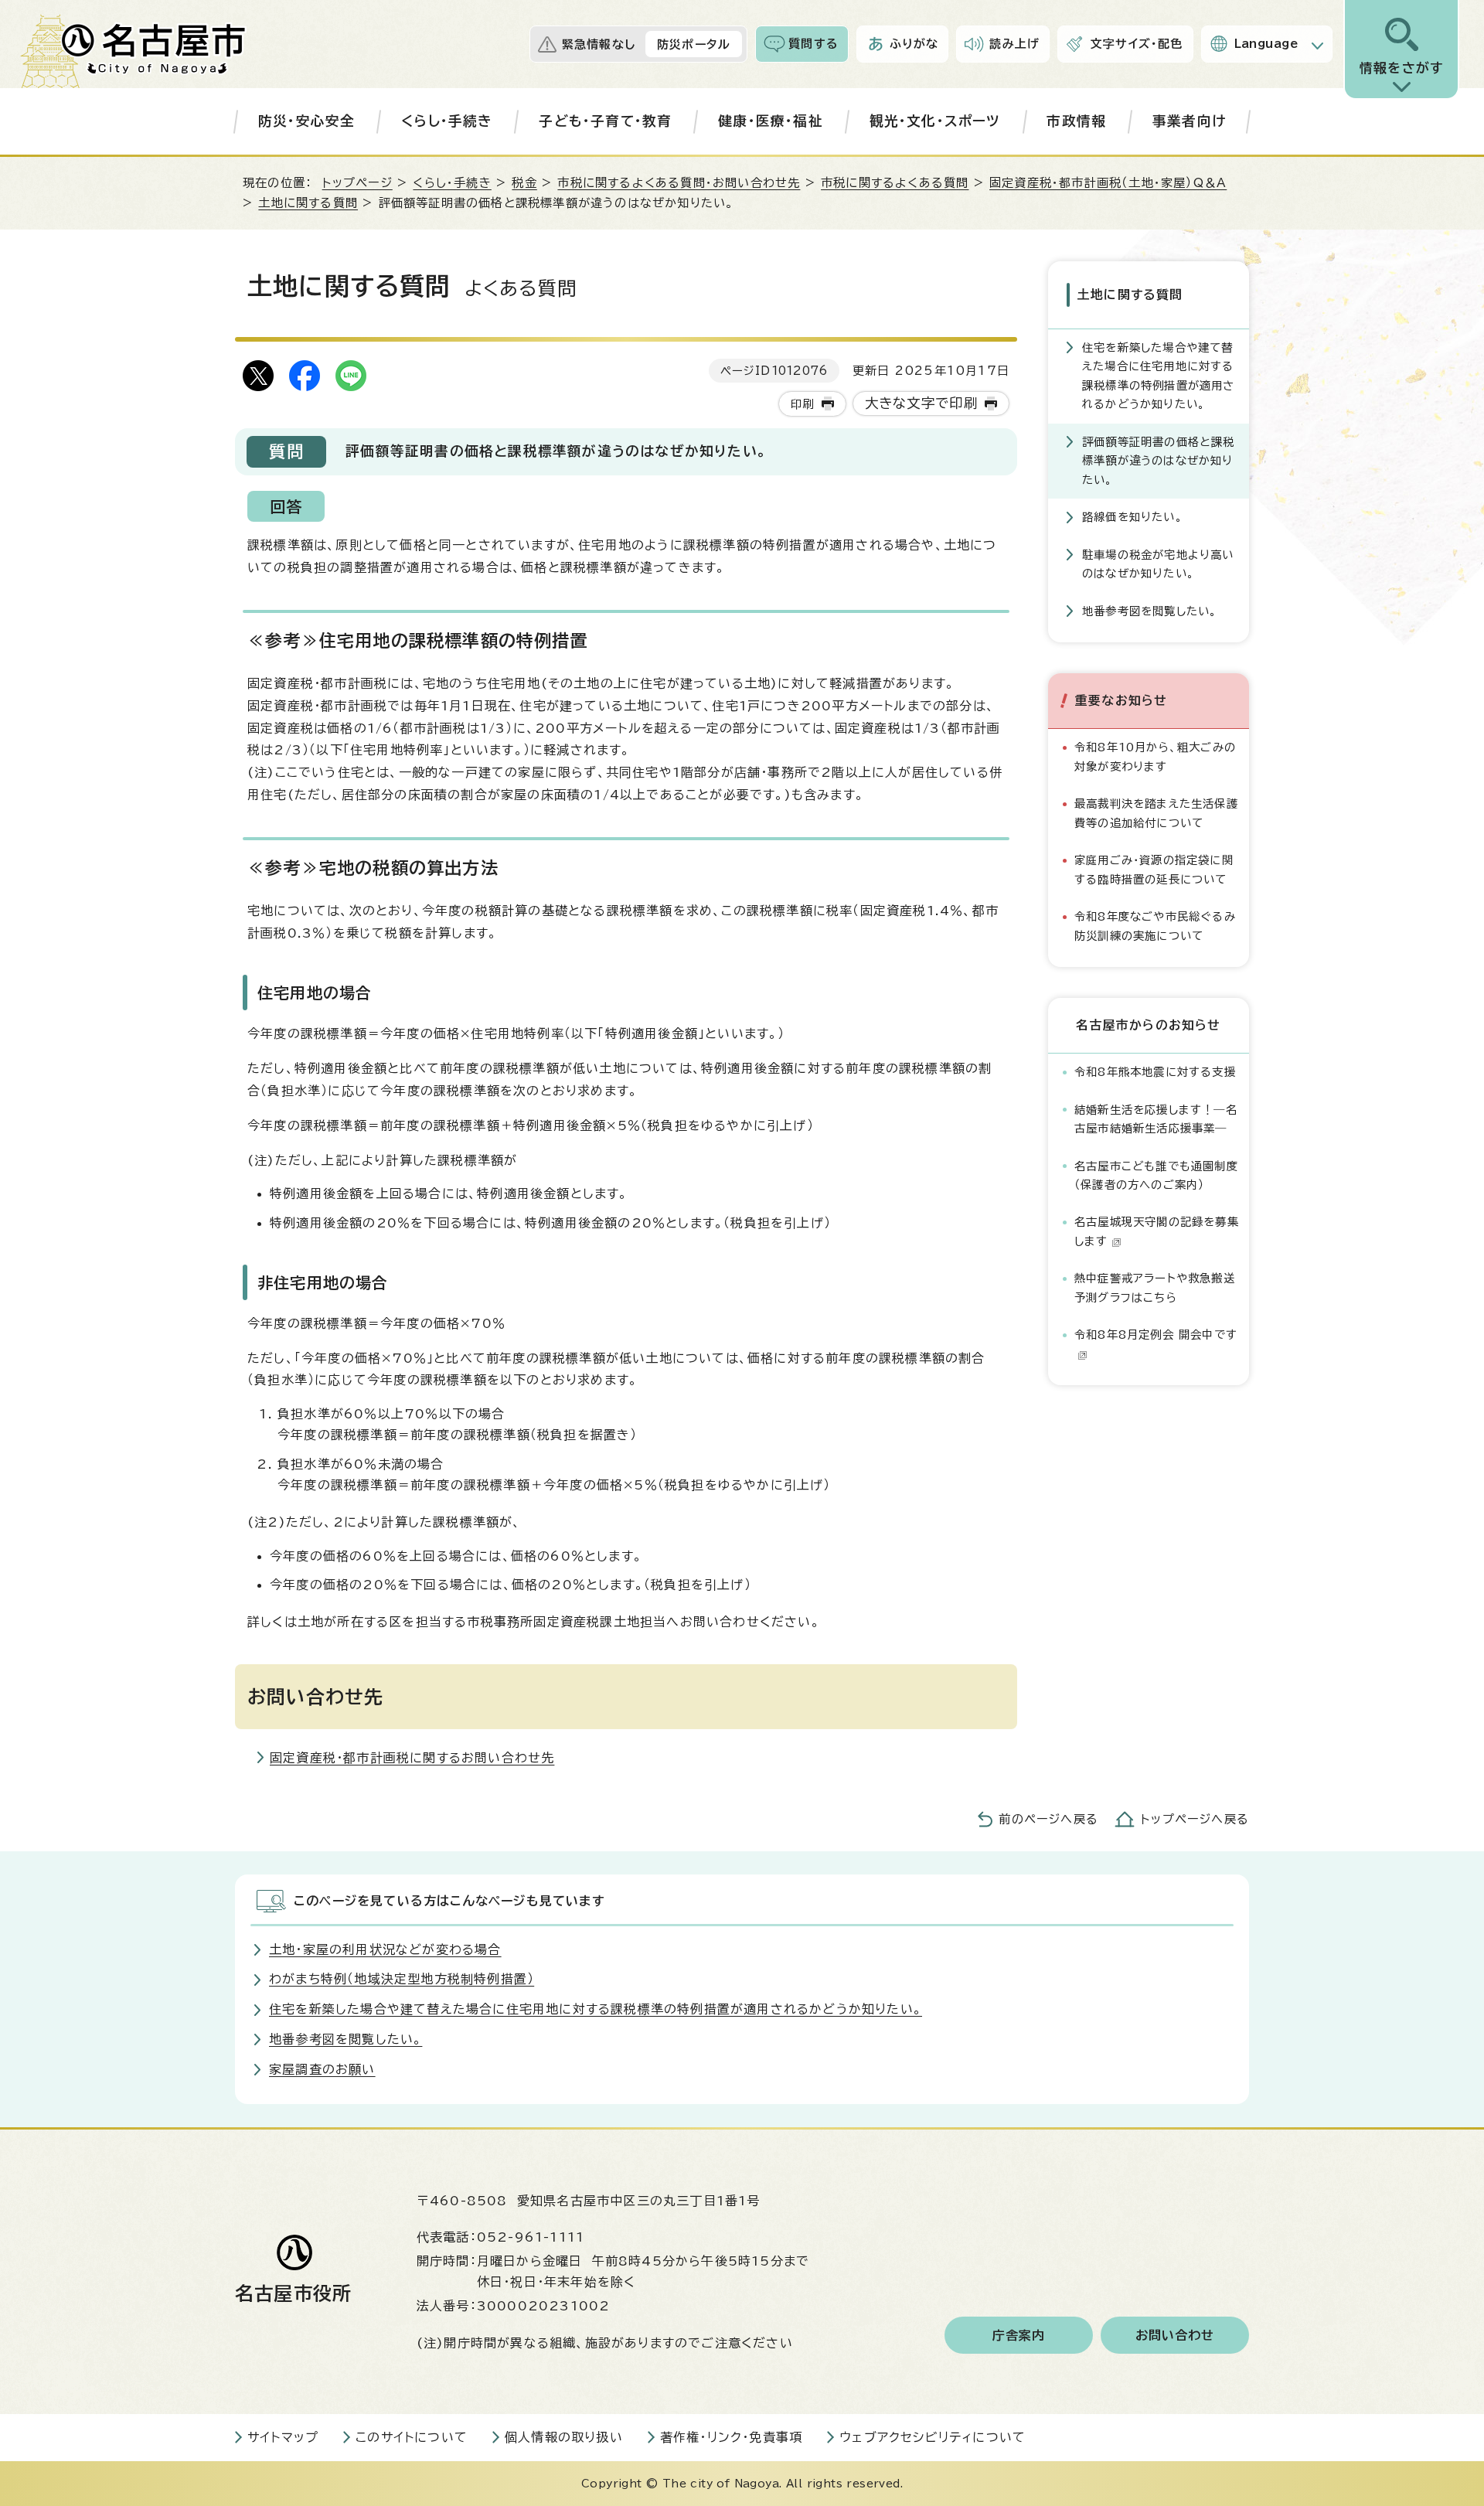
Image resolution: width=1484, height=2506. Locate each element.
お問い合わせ (1175, 2335)
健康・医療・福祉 (771, 121)
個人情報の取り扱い (564, 2437)
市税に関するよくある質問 (895, 183)
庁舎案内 (1019, 2335)
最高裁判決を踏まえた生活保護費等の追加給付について (1156, 813)
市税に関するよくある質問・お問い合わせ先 (679, 183)
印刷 (802, 404)
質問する (813, 44)
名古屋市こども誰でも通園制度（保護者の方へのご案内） (1156, 1175)
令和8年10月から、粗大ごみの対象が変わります (1155, 756)
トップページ (357, 183)
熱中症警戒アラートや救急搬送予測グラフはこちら (1155, 1287)
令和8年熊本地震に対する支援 (1155, 1072)
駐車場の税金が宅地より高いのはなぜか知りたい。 (1158, 564)
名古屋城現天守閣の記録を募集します (1157, 1231)
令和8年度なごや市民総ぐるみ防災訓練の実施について (1155, 926)
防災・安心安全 (306, 121)
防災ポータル (694, 44)
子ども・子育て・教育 (605, 121)
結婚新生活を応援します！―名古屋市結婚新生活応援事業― (1156, 1119)
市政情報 (1076, 121)
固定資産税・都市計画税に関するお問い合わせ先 (412, 1758)
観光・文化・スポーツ (935, 121)
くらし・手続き (447, 121)
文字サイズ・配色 (1137, 44)
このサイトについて (412, 2437)
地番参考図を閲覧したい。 (1150, 611)
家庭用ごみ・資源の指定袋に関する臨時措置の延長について (1154, 869)
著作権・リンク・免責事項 (731, 2437)
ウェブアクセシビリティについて (933, 2437)
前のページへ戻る (1048, 1819)
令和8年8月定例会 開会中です (1156, 1335)
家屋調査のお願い (322, 2069)
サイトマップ (283, 2437)
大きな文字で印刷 (922, 403)
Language (1266, 44)
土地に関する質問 (308, 203)
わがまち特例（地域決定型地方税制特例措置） (402, 1979)
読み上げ (1014, 44)
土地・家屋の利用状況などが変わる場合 (385, 1949)
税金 (524, 183)
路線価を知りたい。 (1133, 517)
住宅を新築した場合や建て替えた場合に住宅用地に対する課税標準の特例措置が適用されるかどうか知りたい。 (1159, 376)
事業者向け (1189, 121)
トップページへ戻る (1195, 1819)
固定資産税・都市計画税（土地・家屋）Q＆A (1108, 183)
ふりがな (914, 44)
